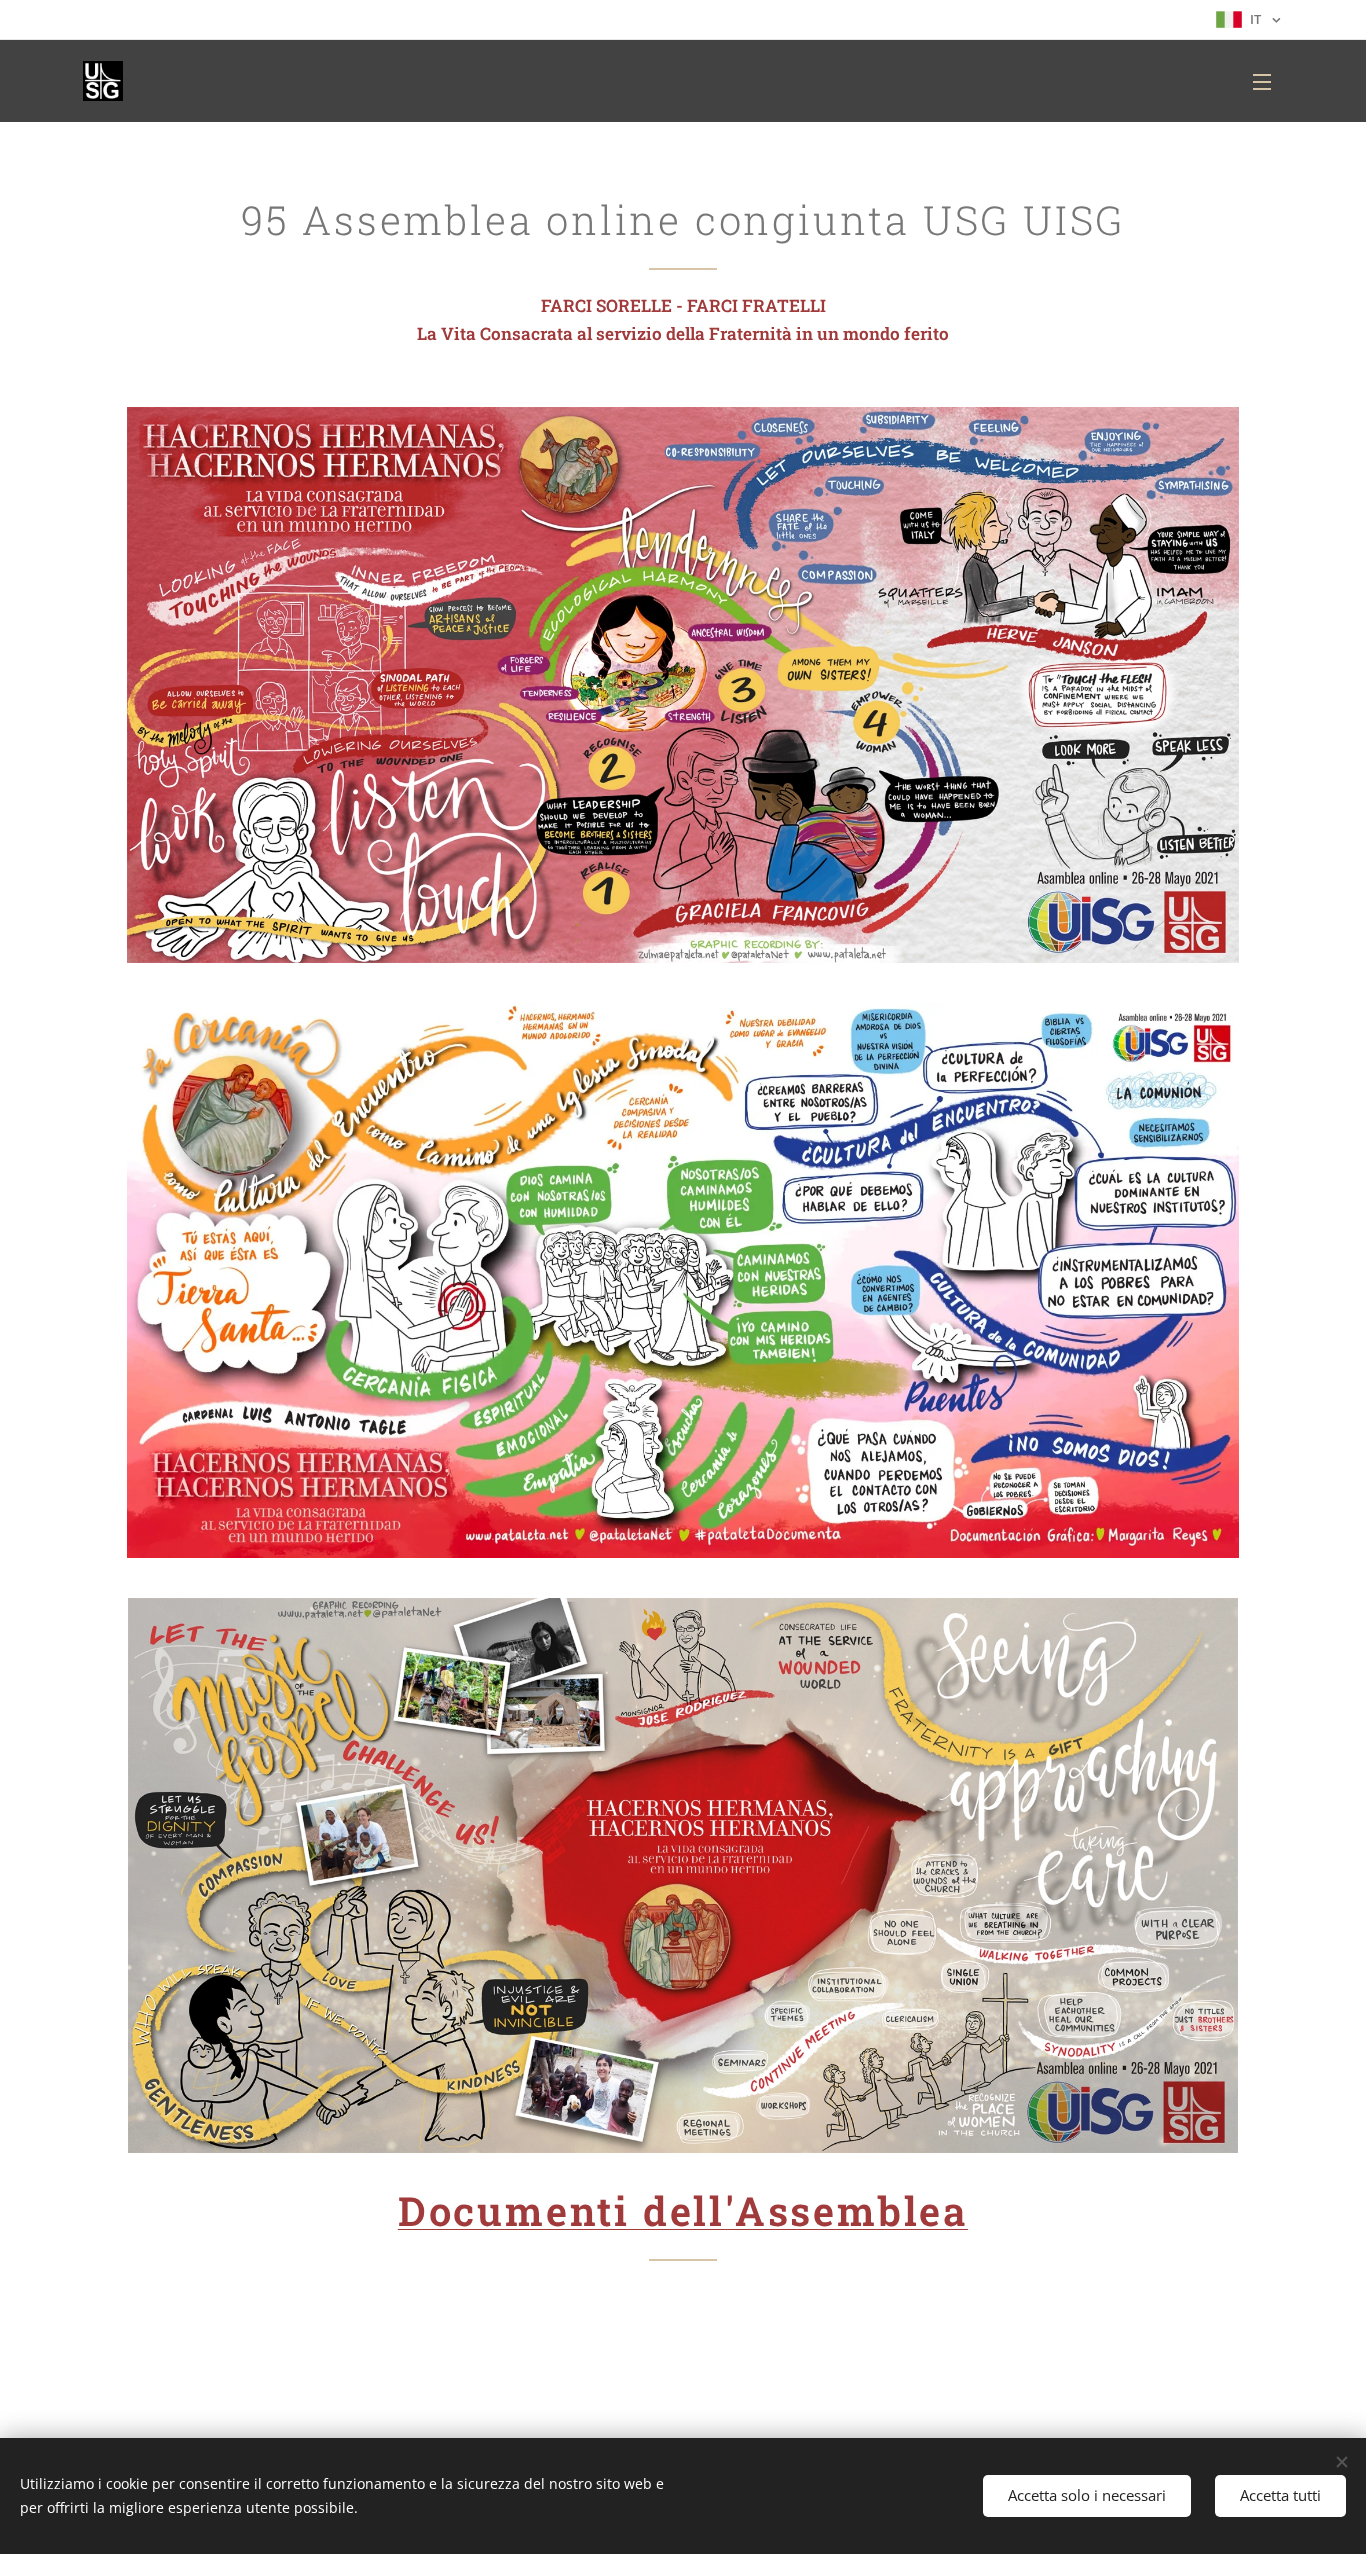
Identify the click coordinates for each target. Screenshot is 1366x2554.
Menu (1268, 81)
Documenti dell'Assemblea (683, 2210)
